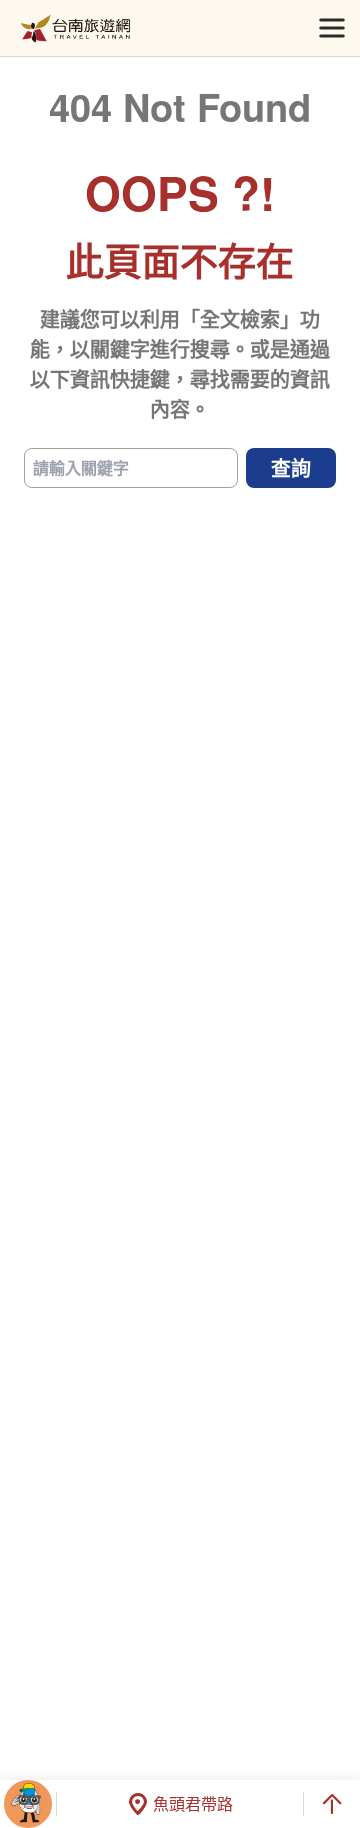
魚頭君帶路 (193, 1803)
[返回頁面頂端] (332, 1804)
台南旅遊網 (75, 28)
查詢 (291, 467)
